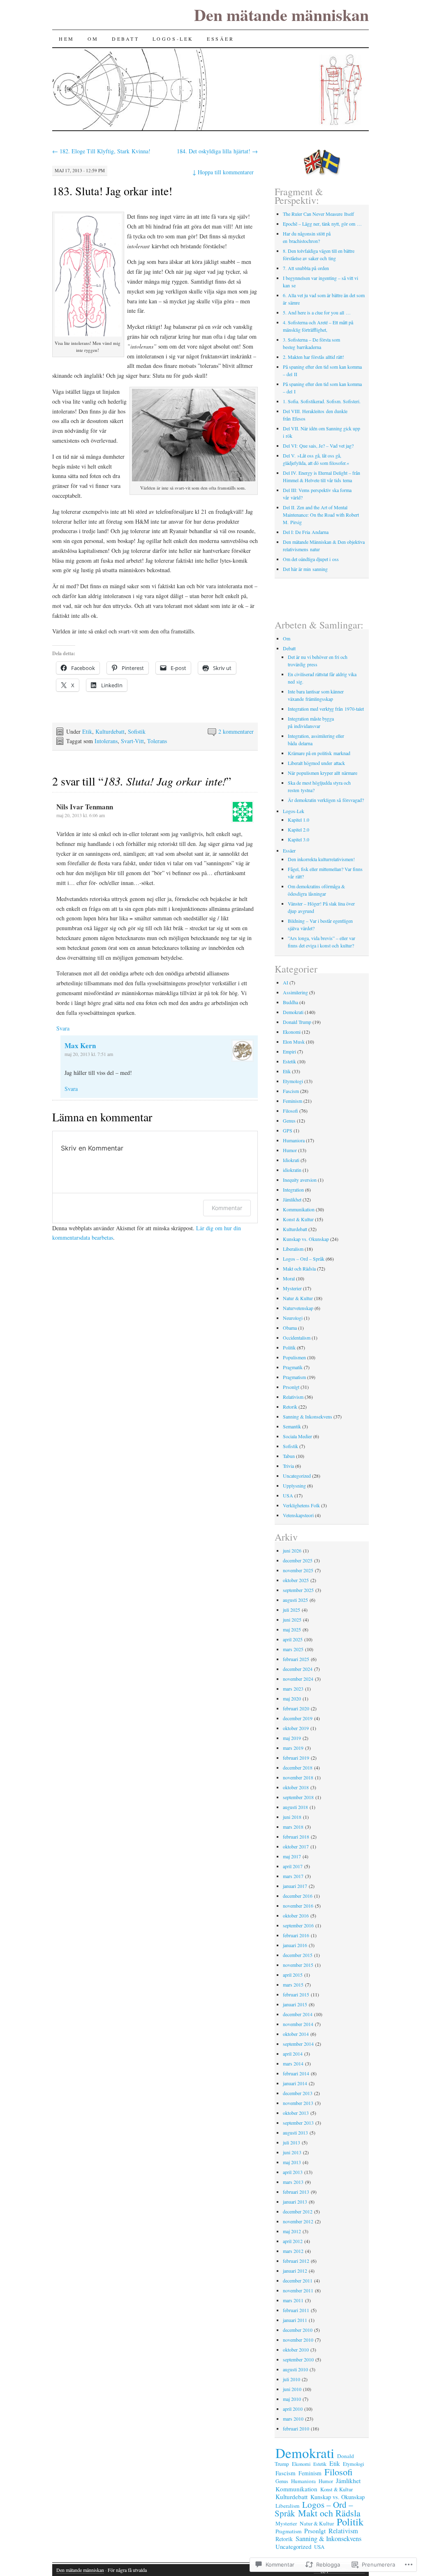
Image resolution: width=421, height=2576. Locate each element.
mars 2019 (293, 1748)
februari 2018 (296, 1837)
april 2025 (293, 1639)
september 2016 (298, 1925)
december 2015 (298, 1955)
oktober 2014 (296, 2034)
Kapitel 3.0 (298, 839)
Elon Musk (294, 1042)
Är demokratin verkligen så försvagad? (326, 800)
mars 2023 (293, 1689)
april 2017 (293, 1866)
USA (288, 1495)
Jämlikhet (292, 1199)
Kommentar (227, 1208)
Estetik (289, 1061)
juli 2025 (291, 1610)
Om (93, 39)
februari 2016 (296, 1935)
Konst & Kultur (298, 1219)
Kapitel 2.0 (298, 829)
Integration (293, 1190)
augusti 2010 (295, 2369)
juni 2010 (292, 2389)
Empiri (289, 1051)
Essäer (221, 39)
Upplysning (294, 1486)
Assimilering (295, 992)
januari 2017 (295, 1886)
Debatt (126, 39)
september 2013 (298, 2123)
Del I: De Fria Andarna (306, 532)
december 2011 (298, 2280)
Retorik (290, 1407)
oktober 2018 (296, 1787)
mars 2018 (293, 1827)
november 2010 (298, 2340)
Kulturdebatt (110, 731)
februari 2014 (296, 2073)
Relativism (293, 1397)
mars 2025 (293, 1649)
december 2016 (298, 1896)
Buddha (290, 1002)
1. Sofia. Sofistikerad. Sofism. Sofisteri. (323, 401)
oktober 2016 (296, 1915)
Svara (63, 1028)
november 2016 (298, 1906)
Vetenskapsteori (298, 1515)
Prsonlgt (291, 1387)
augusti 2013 (295, 2132)
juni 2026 (292, 1550)
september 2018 (298, 1797)
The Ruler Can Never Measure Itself (318, 214)
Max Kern (80, 1045)
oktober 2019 (296, 1728)
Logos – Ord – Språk (304, 1259)
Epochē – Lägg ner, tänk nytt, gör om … (322, 224)
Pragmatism (294, 1377)
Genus (289, 1121)
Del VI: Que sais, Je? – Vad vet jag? (319, 446)
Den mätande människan (281, 15)
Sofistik (137, 731)
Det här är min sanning (305, 569)
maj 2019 (292, 1738)
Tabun (289, 1456)
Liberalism (293, 1249)
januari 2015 (295, 2004)
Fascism (291, 1091)
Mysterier (292, 1288)
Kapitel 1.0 (298, 820)
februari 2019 (296, 1758)
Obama (290, 1328)
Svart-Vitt (132, 741)
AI (286, 982)
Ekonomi (292, 1032)
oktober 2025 (296, 1580)
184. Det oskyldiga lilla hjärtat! (217, 151)
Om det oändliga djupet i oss (311, 559)
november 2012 (298, 2221)
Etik (87, 731)
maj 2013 (292, 2162)
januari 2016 (295, 1945)
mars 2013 (293, 2182)
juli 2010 (291, 2379)
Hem (67, 39)
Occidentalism (297, 1338)
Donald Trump (297, 1022)
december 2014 (298, 2014)
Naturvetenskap (298, 1308)
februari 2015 (296, 1994)
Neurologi (293, 1318)
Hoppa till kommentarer (223, 172)
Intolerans (106, 741)
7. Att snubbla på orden (306, 268)
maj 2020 (292, 1698)
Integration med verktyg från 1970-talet (326, 709)
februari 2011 (296, 2310)
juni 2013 (292, 2152)
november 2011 (298, 2290)
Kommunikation (299, 1209)
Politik (289, 1347)
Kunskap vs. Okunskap (306, 1239)
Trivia (288, 1466)
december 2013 (298, 2093)
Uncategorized (297, 1476)
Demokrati (293, 1012)
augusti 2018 (295, 1807)
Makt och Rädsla (299, 1268)
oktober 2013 (296, 2113)
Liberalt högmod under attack (316, 763)
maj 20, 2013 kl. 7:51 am (89, 1054)
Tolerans (157, 741)
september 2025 (298, 1590)
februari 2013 (296, 2192)
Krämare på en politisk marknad (319, 753)
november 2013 (298, 2103)
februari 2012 (296, 2261)
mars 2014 (293, 2063)
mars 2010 (293, 2419)
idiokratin (292, 1170)
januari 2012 (295, 2271)
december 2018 (298, 1767)
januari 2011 (295, 2320)
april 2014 (293, 2054)
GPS (288, 1130)
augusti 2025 (295, 1600)
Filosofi (290, 1111)
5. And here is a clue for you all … (317, 312)
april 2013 (293, 2172)
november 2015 (298, 1965)
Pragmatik (293, 1367)
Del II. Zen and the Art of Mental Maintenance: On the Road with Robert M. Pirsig (321, 515)
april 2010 (293, 2409)
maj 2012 (292, 2231)
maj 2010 (292, 2399)
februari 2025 (296, 1659)
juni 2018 (292, 1817)
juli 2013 (291, 2142)
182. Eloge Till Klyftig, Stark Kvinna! (101, 151)
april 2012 (293, 2241)
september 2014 (298, 2044)
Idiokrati (291, 1160)
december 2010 (298, 2330)
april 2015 (293, 1975)
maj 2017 (292, 1856)
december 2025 (298, 1560)
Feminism (293, 1101)
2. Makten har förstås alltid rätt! (314, 357)
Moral (289, 1278)
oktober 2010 (296, 2350)
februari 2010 (296, 2428)
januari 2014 (295, 2083)
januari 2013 (295, 2202)
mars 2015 (293, 1985)
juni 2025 (292, 1620)
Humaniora (294, 1140)
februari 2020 (296, 1708)
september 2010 (298, 2359)
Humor (290, 1150)
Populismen (294, 1357)
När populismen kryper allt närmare (323, 773)
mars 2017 (293, 1876)
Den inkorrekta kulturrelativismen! (321, 859)
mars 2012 (293, 2251)
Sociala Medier (297, 1436)
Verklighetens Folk (301, 1505)
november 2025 (298, 1570)
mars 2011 (293, 2300)
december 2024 (298, 1669)
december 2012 (298, 2211)
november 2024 (298, 1679)
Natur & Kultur (298, 1298)
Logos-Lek (173, 39)
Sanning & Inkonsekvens (308, 1416)
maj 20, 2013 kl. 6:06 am (81, 815)
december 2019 (298, 1718)
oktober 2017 (296, 1846)
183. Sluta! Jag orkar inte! (112, 191)
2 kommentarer (236, 731)
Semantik (292, 1426)
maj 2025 (292, 1629)
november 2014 (298, 2024)
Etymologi (293, 1081)
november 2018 (298, 1777)
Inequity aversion (300, 1180)
